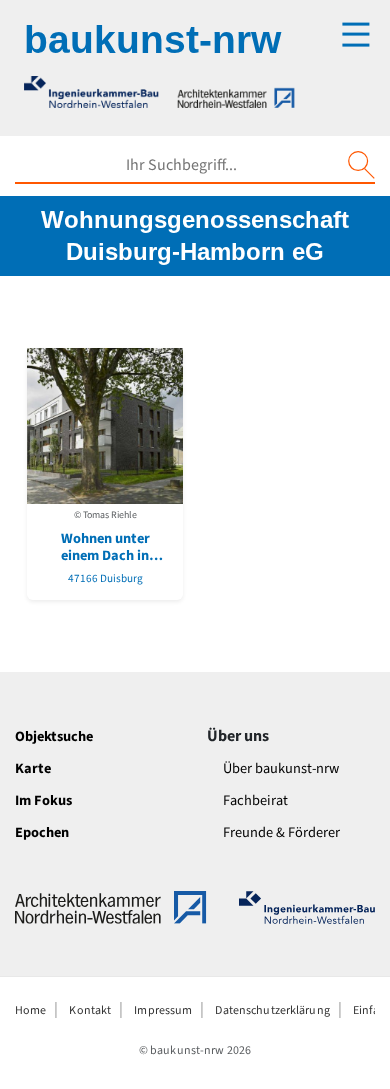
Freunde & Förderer (281, 832)
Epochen (42, 832)
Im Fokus (43, 800)
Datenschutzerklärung (272, 1010)
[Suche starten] (361, 165)
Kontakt (90, 1010)
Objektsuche (54, 736)
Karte (33, 768)
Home (30, 1010)
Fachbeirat (255, 800)
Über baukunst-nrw (281, 768)
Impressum (163, 1010)
